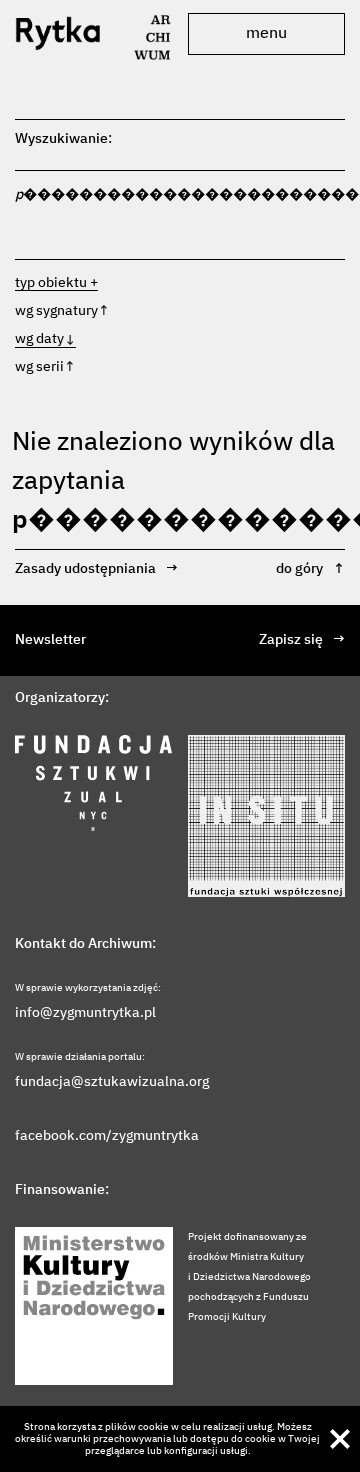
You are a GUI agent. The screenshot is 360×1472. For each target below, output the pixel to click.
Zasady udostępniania (96, 569)
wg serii (45, 367)
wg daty (45, 339)
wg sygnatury (62, 311)
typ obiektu (51, 283)
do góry (310, 569)
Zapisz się (302, 640)
